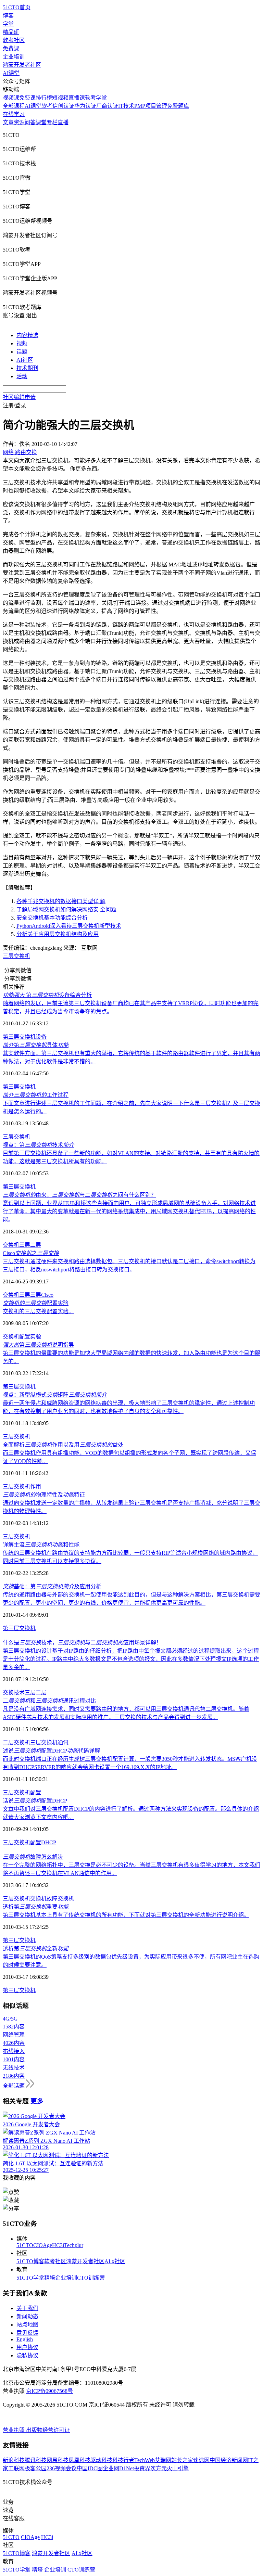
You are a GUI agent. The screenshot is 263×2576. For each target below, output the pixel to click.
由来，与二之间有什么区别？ (79, 1195)
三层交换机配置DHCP (29, 1842)
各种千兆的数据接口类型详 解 (61, 901)
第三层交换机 (19, 1087)
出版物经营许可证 (48, 2430)
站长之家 (182, 2460)
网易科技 (58, 2460)
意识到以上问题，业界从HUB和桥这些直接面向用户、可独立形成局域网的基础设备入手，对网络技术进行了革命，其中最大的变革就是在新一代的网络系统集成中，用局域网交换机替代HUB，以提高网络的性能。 (129, 1211)
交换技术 (14, 1693)
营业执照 (14, 2430)
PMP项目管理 (151, 106)
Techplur (74, 2245)
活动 (22, 376)
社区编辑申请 (19, 397)
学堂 (8, 24)
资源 (19, 122)
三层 (25, 1245)
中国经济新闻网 (229, 2460)
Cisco (47, 1295)
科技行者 (123, 2460)
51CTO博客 (30, 2261)
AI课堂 (11, 73)
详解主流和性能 (41, 1545)
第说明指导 (38, 1345)
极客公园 (36, 2468)
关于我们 (27, 2308)
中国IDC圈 (90, 2468)
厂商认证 (107, 106)
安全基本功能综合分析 (52, 918)
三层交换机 (16, 956)
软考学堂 (96, 98)
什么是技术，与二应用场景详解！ (82, 1643)
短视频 (60, 98)
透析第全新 (36, 1949)
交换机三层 (16, 1295)
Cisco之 (31, 1253)
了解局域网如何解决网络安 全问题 (66, 909)
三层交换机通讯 (49, 1742)
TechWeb (145, 2460)
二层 (36, 1245)
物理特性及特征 (44, 1495)
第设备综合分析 (47, 995)
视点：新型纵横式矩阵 (55, 1395)
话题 (22, 352)
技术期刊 (27, 368)
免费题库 (178, 106)
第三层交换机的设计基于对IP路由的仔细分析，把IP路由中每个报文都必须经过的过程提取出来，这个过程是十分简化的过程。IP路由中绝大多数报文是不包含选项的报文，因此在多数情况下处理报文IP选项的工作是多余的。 (131, 1659)
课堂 (41, 122)
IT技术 (126, 106)
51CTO (25, 2245)
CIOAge (43, 2245)
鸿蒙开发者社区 (22, 65)
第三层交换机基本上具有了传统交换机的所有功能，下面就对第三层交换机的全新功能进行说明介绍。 (126, 1915)
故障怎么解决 (33, 1857)
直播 (63, 122)
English (25, 2339)
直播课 (77, 98)
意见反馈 (27, 2333)
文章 (8, 122)
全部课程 (14, 106)
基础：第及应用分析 (52, 1586)
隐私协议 (27, 2355)
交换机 (11, 1245)
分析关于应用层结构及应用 (58, 934)
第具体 (36, 1045)
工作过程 (36, 1095)
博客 (8, 16)
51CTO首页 (17, 7)
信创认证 (63, 106)
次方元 (159, 2468)
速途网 (201, 2460)
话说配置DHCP (35, 1801)
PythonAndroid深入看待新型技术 (69, 926)
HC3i (58, 2245)
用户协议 (27, 2347)
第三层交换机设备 (25, 1037)
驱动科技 (101, 2460)
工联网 (16, 2468)
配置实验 (36, 1303)
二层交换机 (16, 1742)
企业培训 (14, 57)
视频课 (11, 98)
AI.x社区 (115, 2261)
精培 (50, 2278)
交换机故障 (44, 1899)
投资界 (142, 2468)
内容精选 (27, 335)
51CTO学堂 (30, 2278)
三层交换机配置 (22, 1792)
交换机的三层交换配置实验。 (38, 1311)
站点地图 (27, 2325)
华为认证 (85, 106)
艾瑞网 (163, 2460)
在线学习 (14, 114)
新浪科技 (14, 2460)
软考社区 (14, 40)
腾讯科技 (36, 2460)
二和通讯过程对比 (49, 1701)
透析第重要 (36, 1907)
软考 (47, 106)
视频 (22, 343)
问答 (30, 122)
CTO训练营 (91, 2278)
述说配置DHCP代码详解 (51, 1751)
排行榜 (44, 98)
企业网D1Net (118, 2468)
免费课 (11, 48)
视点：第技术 (38, 1145)
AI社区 (25, 360)
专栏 (52, 122)
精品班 (11, 32)
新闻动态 (27, 2316)
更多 (37, 2101)
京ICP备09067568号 (49, 2391)
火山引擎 (178, 2468)
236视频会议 (62, 2468)
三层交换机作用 (22, 1486)
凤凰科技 (79, 2460)
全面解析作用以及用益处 (63, 1445)
